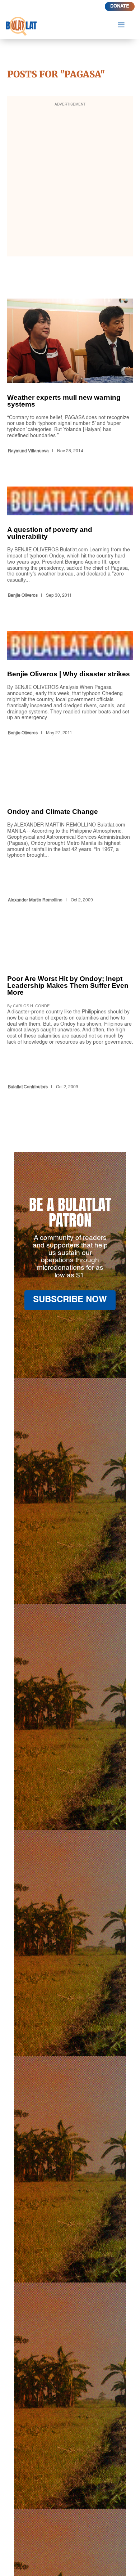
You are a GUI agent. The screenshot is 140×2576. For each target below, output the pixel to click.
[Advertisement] (70, 181)
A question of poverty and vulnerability (70, 544)
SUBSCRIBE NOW (70, 1300)
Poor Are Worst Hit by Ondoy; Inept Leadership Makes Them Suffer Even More (70, 1014)
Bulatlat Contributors (28, 1087)
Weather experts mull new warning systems (70, 377)
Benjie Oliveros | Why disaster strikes (70, 685)
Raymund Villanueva (28, 451)
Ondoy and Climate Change (70, 837)
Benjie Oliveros (23, 596)
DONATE (120, 6)
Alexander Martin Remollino (35, 900)
